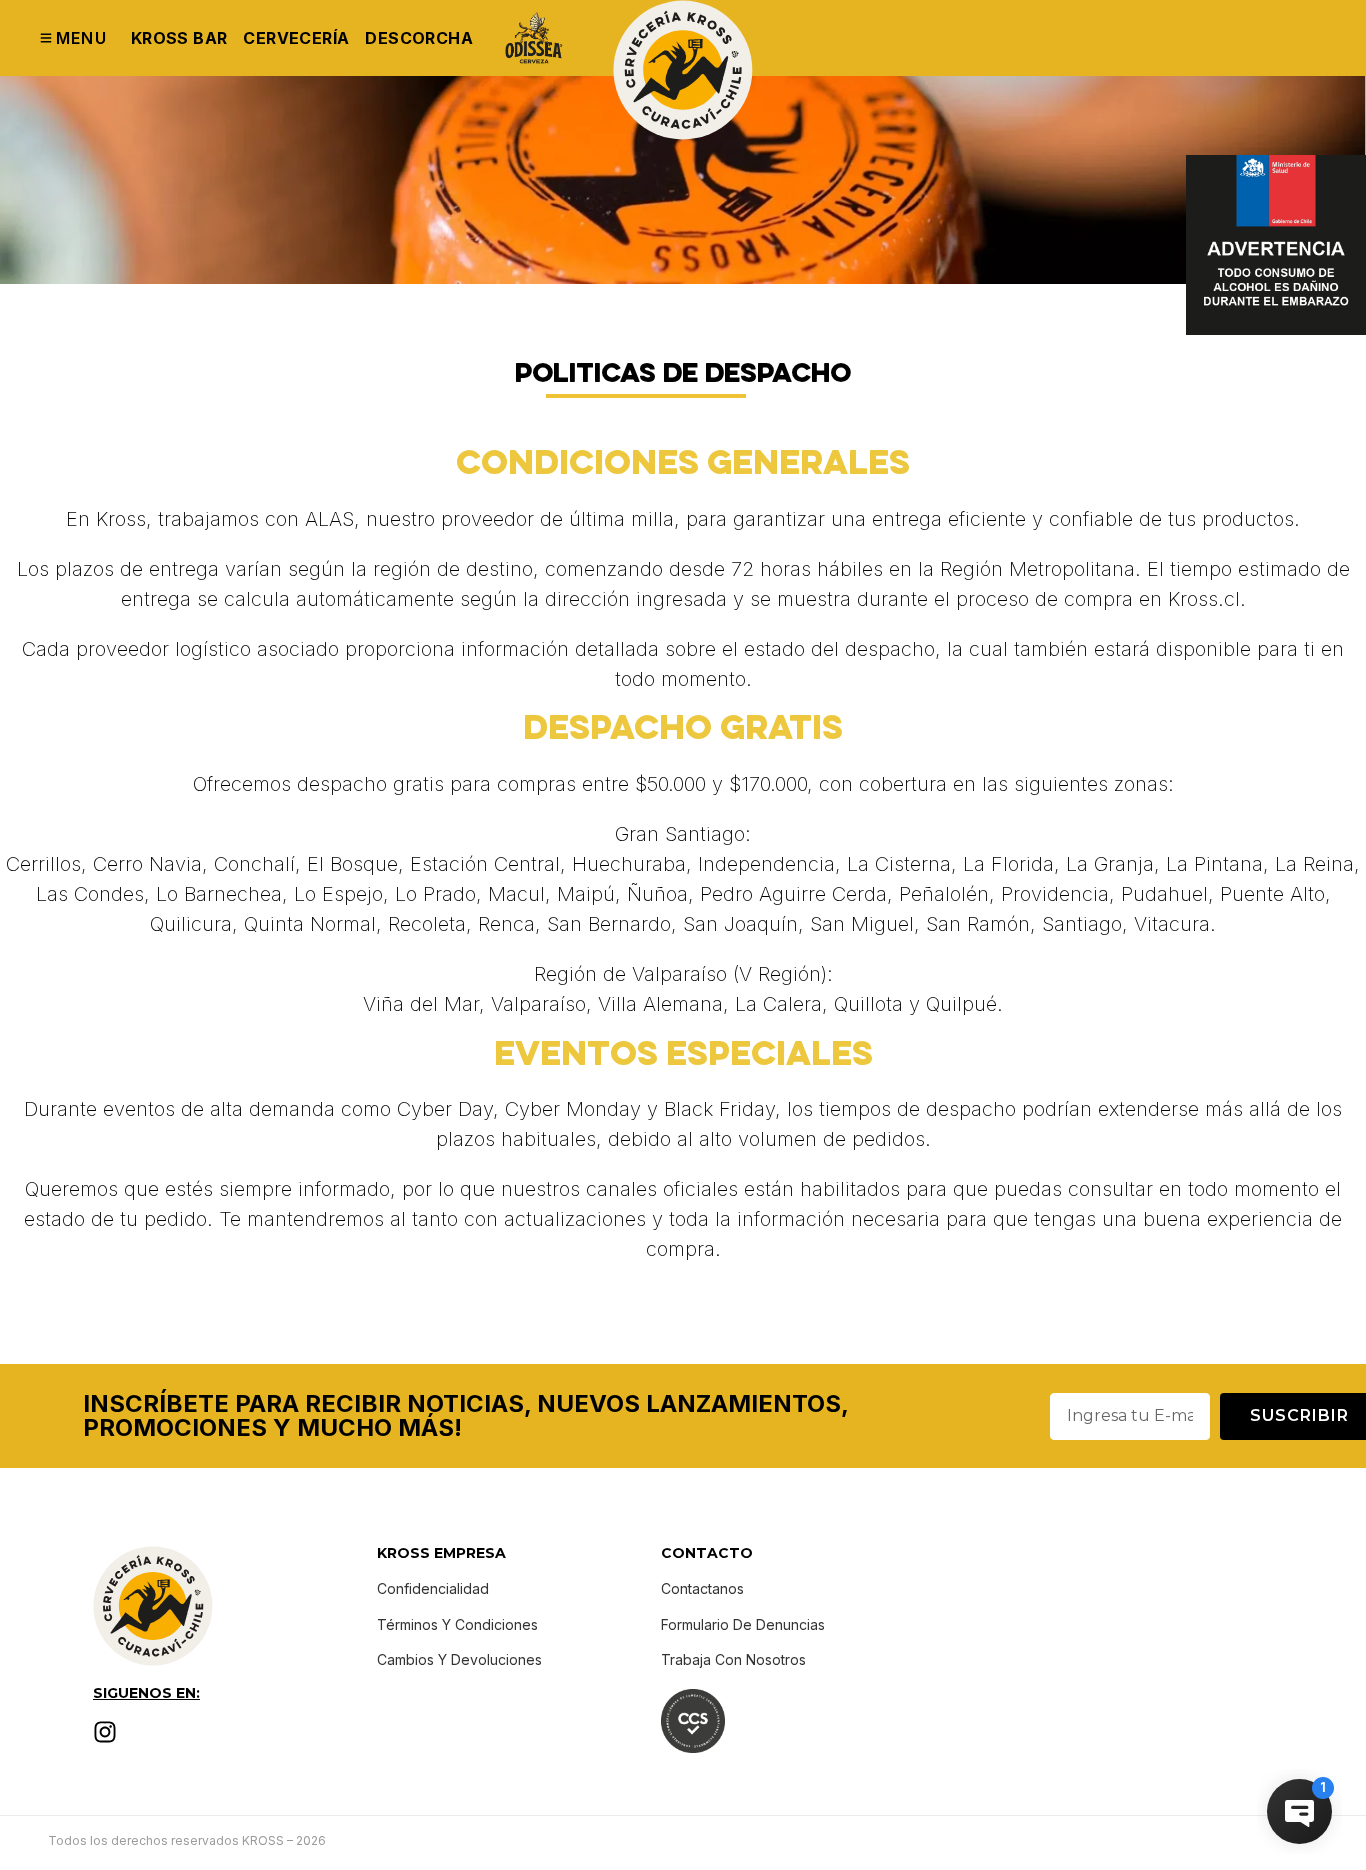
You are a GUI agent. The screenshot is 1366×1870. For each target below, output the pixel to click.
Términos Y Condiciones (457, 1624)
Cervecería (296, 38)
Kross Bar (179, 38)
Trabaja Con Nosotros (733, 1659)
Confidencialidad (433, 1588)
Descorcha (419, 38)
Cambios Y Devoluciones (459, 1659)
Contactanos (702, 1588)
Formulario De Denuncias (743, 1624)
